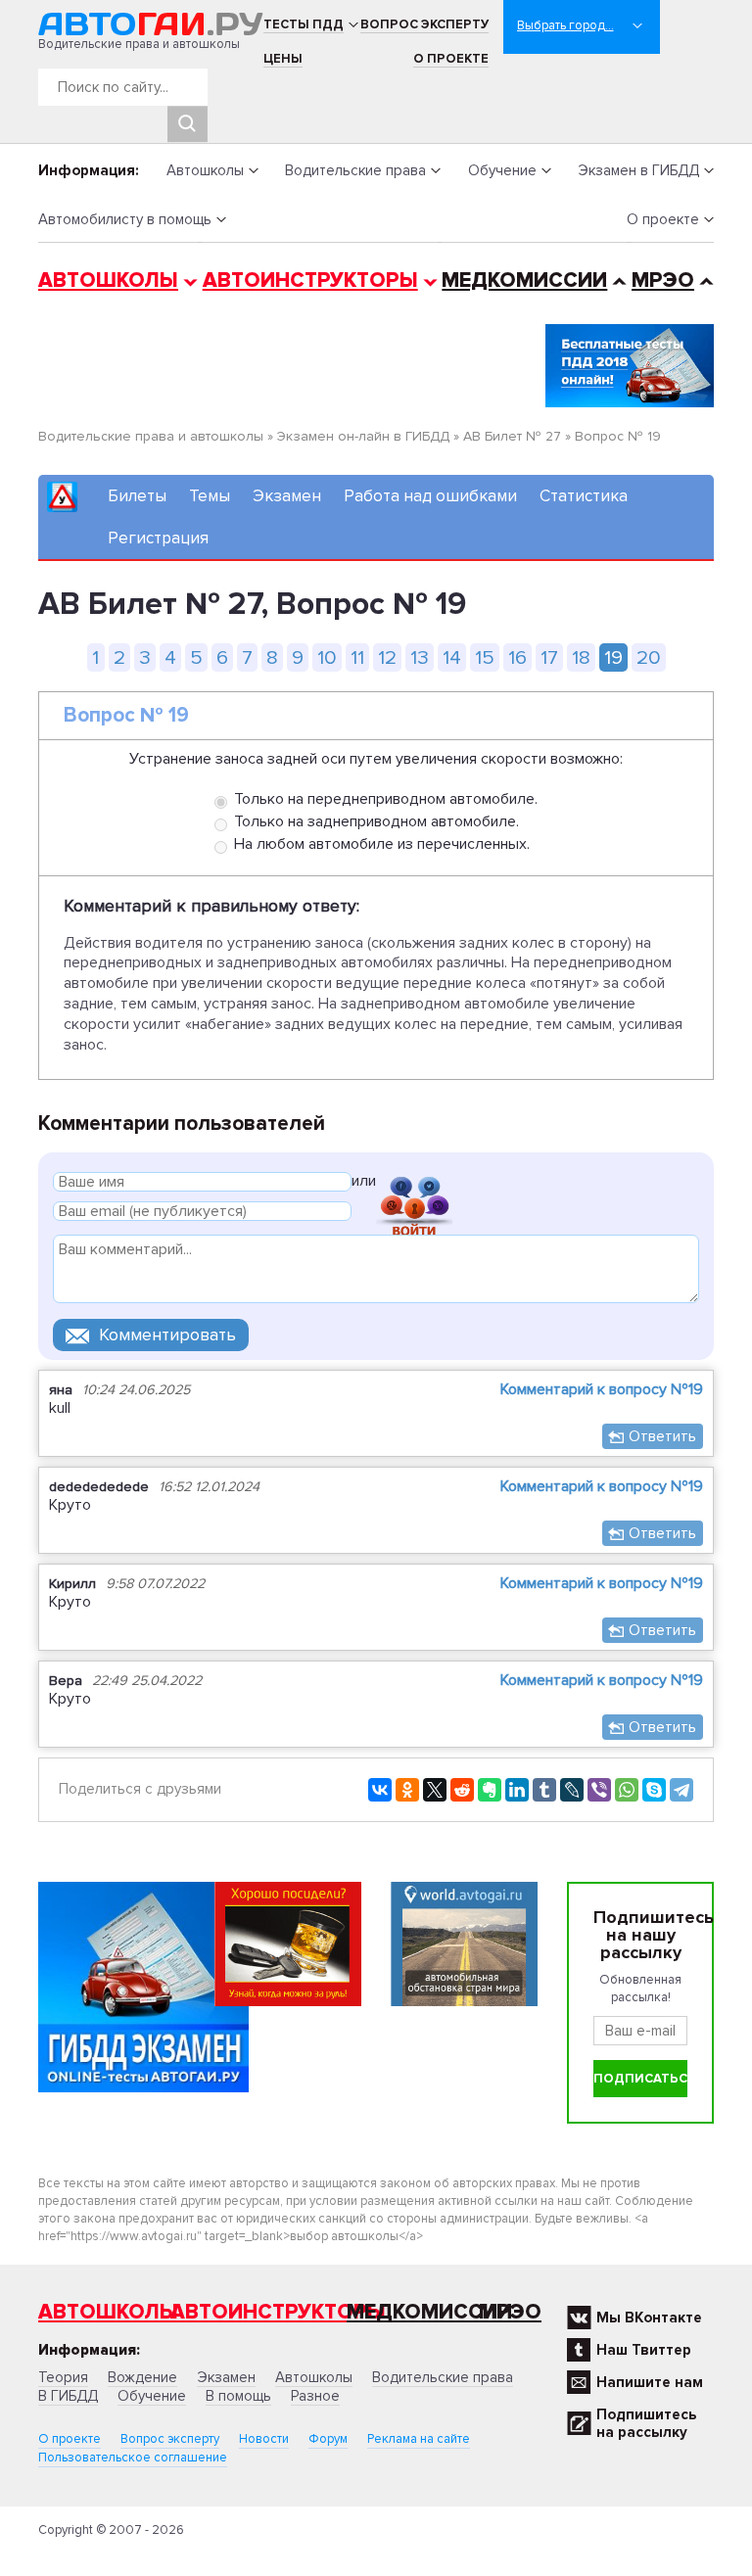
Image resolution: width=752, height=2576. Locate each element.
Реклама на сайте (419, 2439)
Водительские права (355, 170)
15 (485, 657)
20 (649, 657)
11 (357, 657)
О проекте (451, 59)
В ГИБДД (68, 2396)
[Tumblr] (544, 1790)
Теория (63, 2377)
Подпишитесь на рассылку (646, 2423)
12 (387, 657)
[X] (435, 1790)
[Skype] (654, 1790)
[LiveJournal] (572, 1790)
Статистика (584, 496)
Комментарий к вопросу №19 (602, 1389)
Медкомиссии (524, 281)
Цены (283, 59)
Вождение (142, 2377)
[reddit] (462, 1790)
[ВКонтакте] (380, 1790)
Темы (210, 496)
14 (452, 657)
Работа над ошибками (430, 496)
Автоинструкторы (310, 281)
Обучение (502, 170)
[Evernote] (490, 1790)
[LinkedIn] (517, 1790)
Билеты (137, 496)
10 (327, 657)
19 (613, 657)
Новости (264, 2439)
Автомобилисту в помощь (125, 219)
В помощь (238, 2396)
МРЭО (663, 281)
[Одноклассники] (407, 1790)
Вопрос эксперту (424, 24)
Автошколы (205, 170)
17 (549, 657)
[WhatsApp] (627, 1790)
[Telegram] (681, 1790)
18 (581, 657)
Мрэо (510, 2312)
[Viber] (599, 1790)
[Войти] (414, 1184)
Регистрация (158, 538)
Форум (328, 2439)
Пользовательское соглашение (133, 2458)
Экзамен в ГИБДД (638, 170)
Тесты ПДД (304, 24)
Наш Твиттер (644, 2350)
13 (420, 657)
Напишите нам (650, 2382)
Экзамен (287, 496)
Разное (315, 2396)
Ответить (662, 1436)
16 (517, 657)
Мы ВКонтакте (649, 2318)
